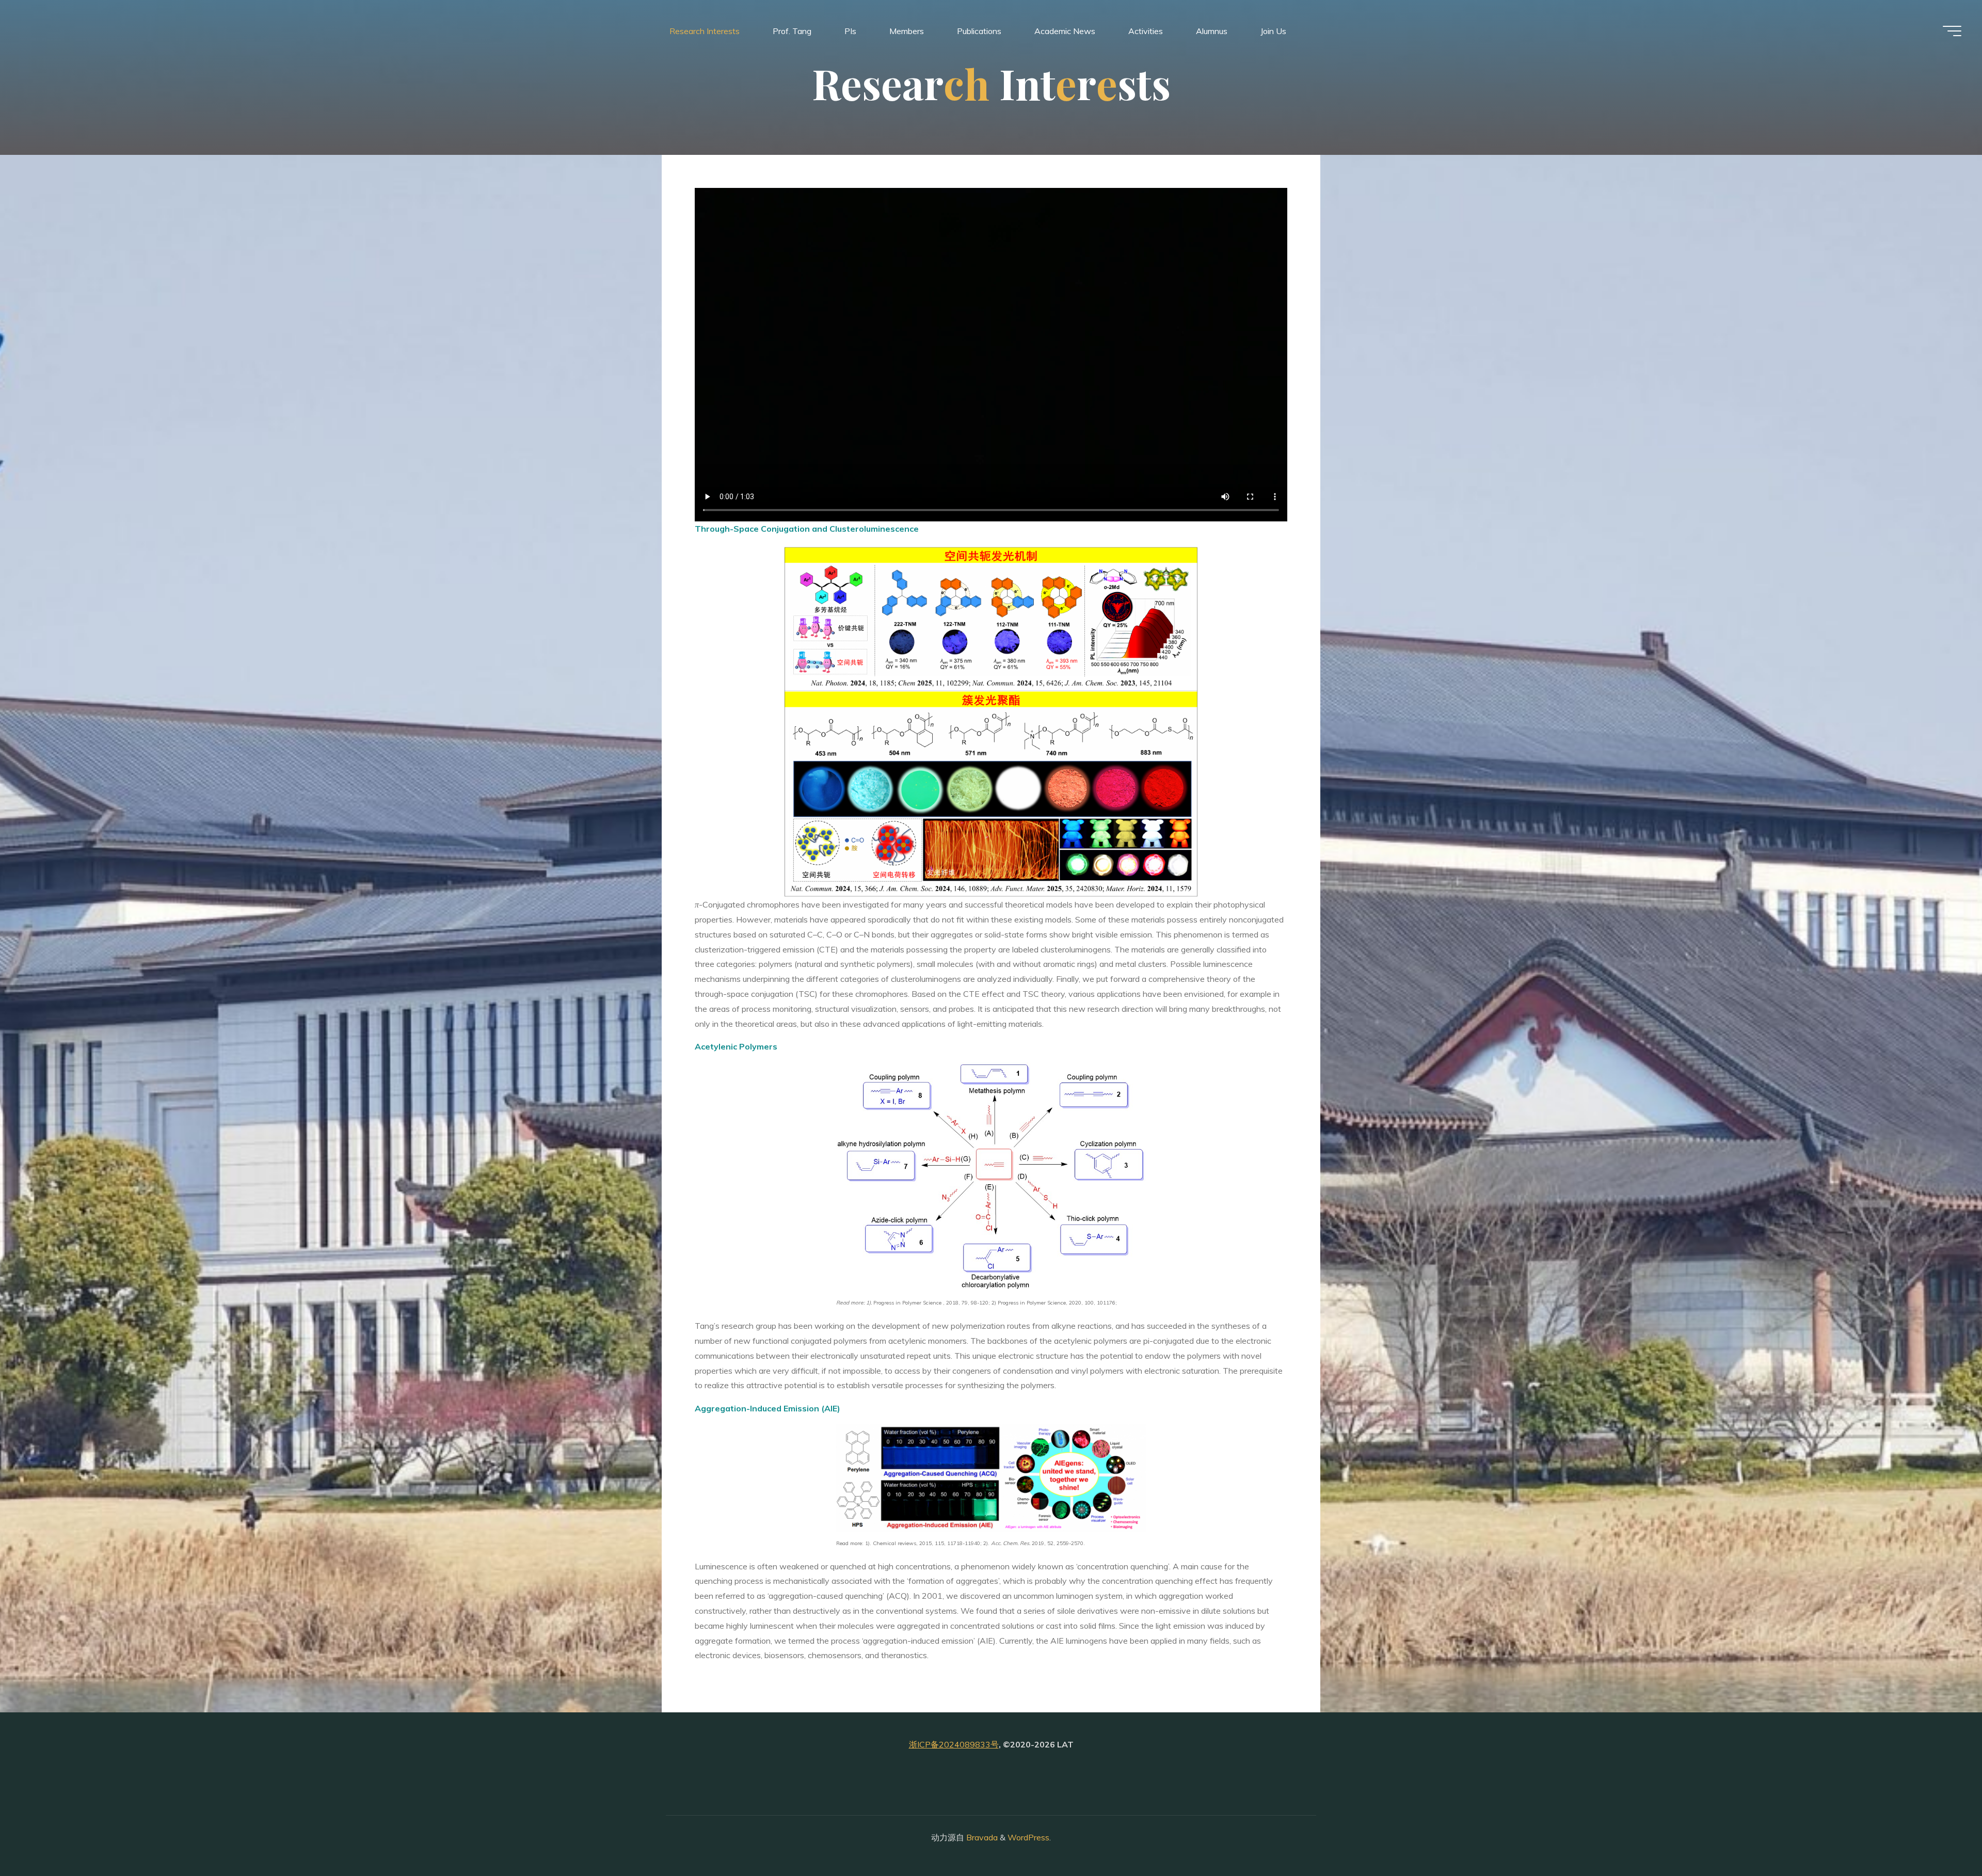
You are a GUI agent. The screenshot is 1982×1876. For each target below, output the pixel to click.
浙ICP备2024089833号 (954, 1744)
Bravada (981, 1837)
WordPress (1028, 1837)
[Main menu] (1952, 31)
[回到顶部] (1942, 1836)
